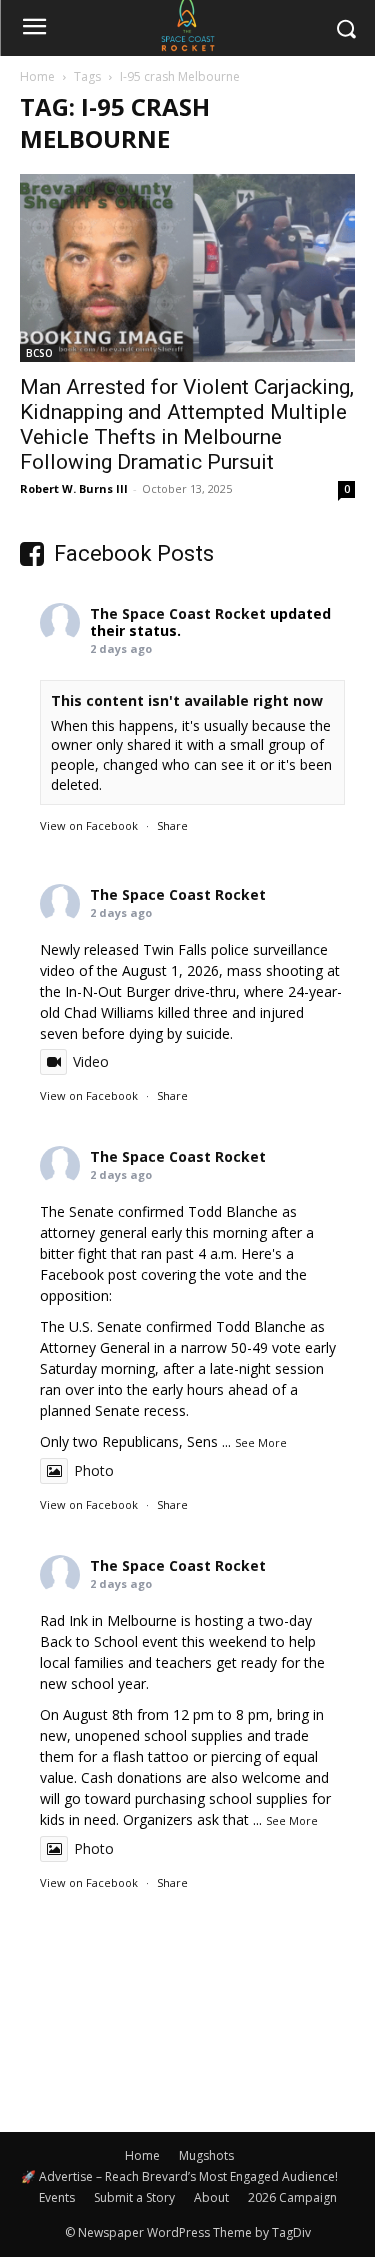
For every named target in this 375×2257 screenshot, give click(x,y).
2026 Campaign (292, 2197)
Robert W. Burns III (74, 488)
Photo (94, 1470)
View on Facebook (89, 825)
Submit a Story (134, 2197)
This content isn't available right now (187, 700)
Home (37, 76)
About (211, 2197)
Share (172, 825)
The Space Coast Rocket (178, 613)
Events (57, 2197)
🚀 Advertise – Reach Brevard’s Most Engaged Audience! (179, 2176)
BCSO (39, 353)
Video (91, 1061)
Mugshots (206, 2155)
